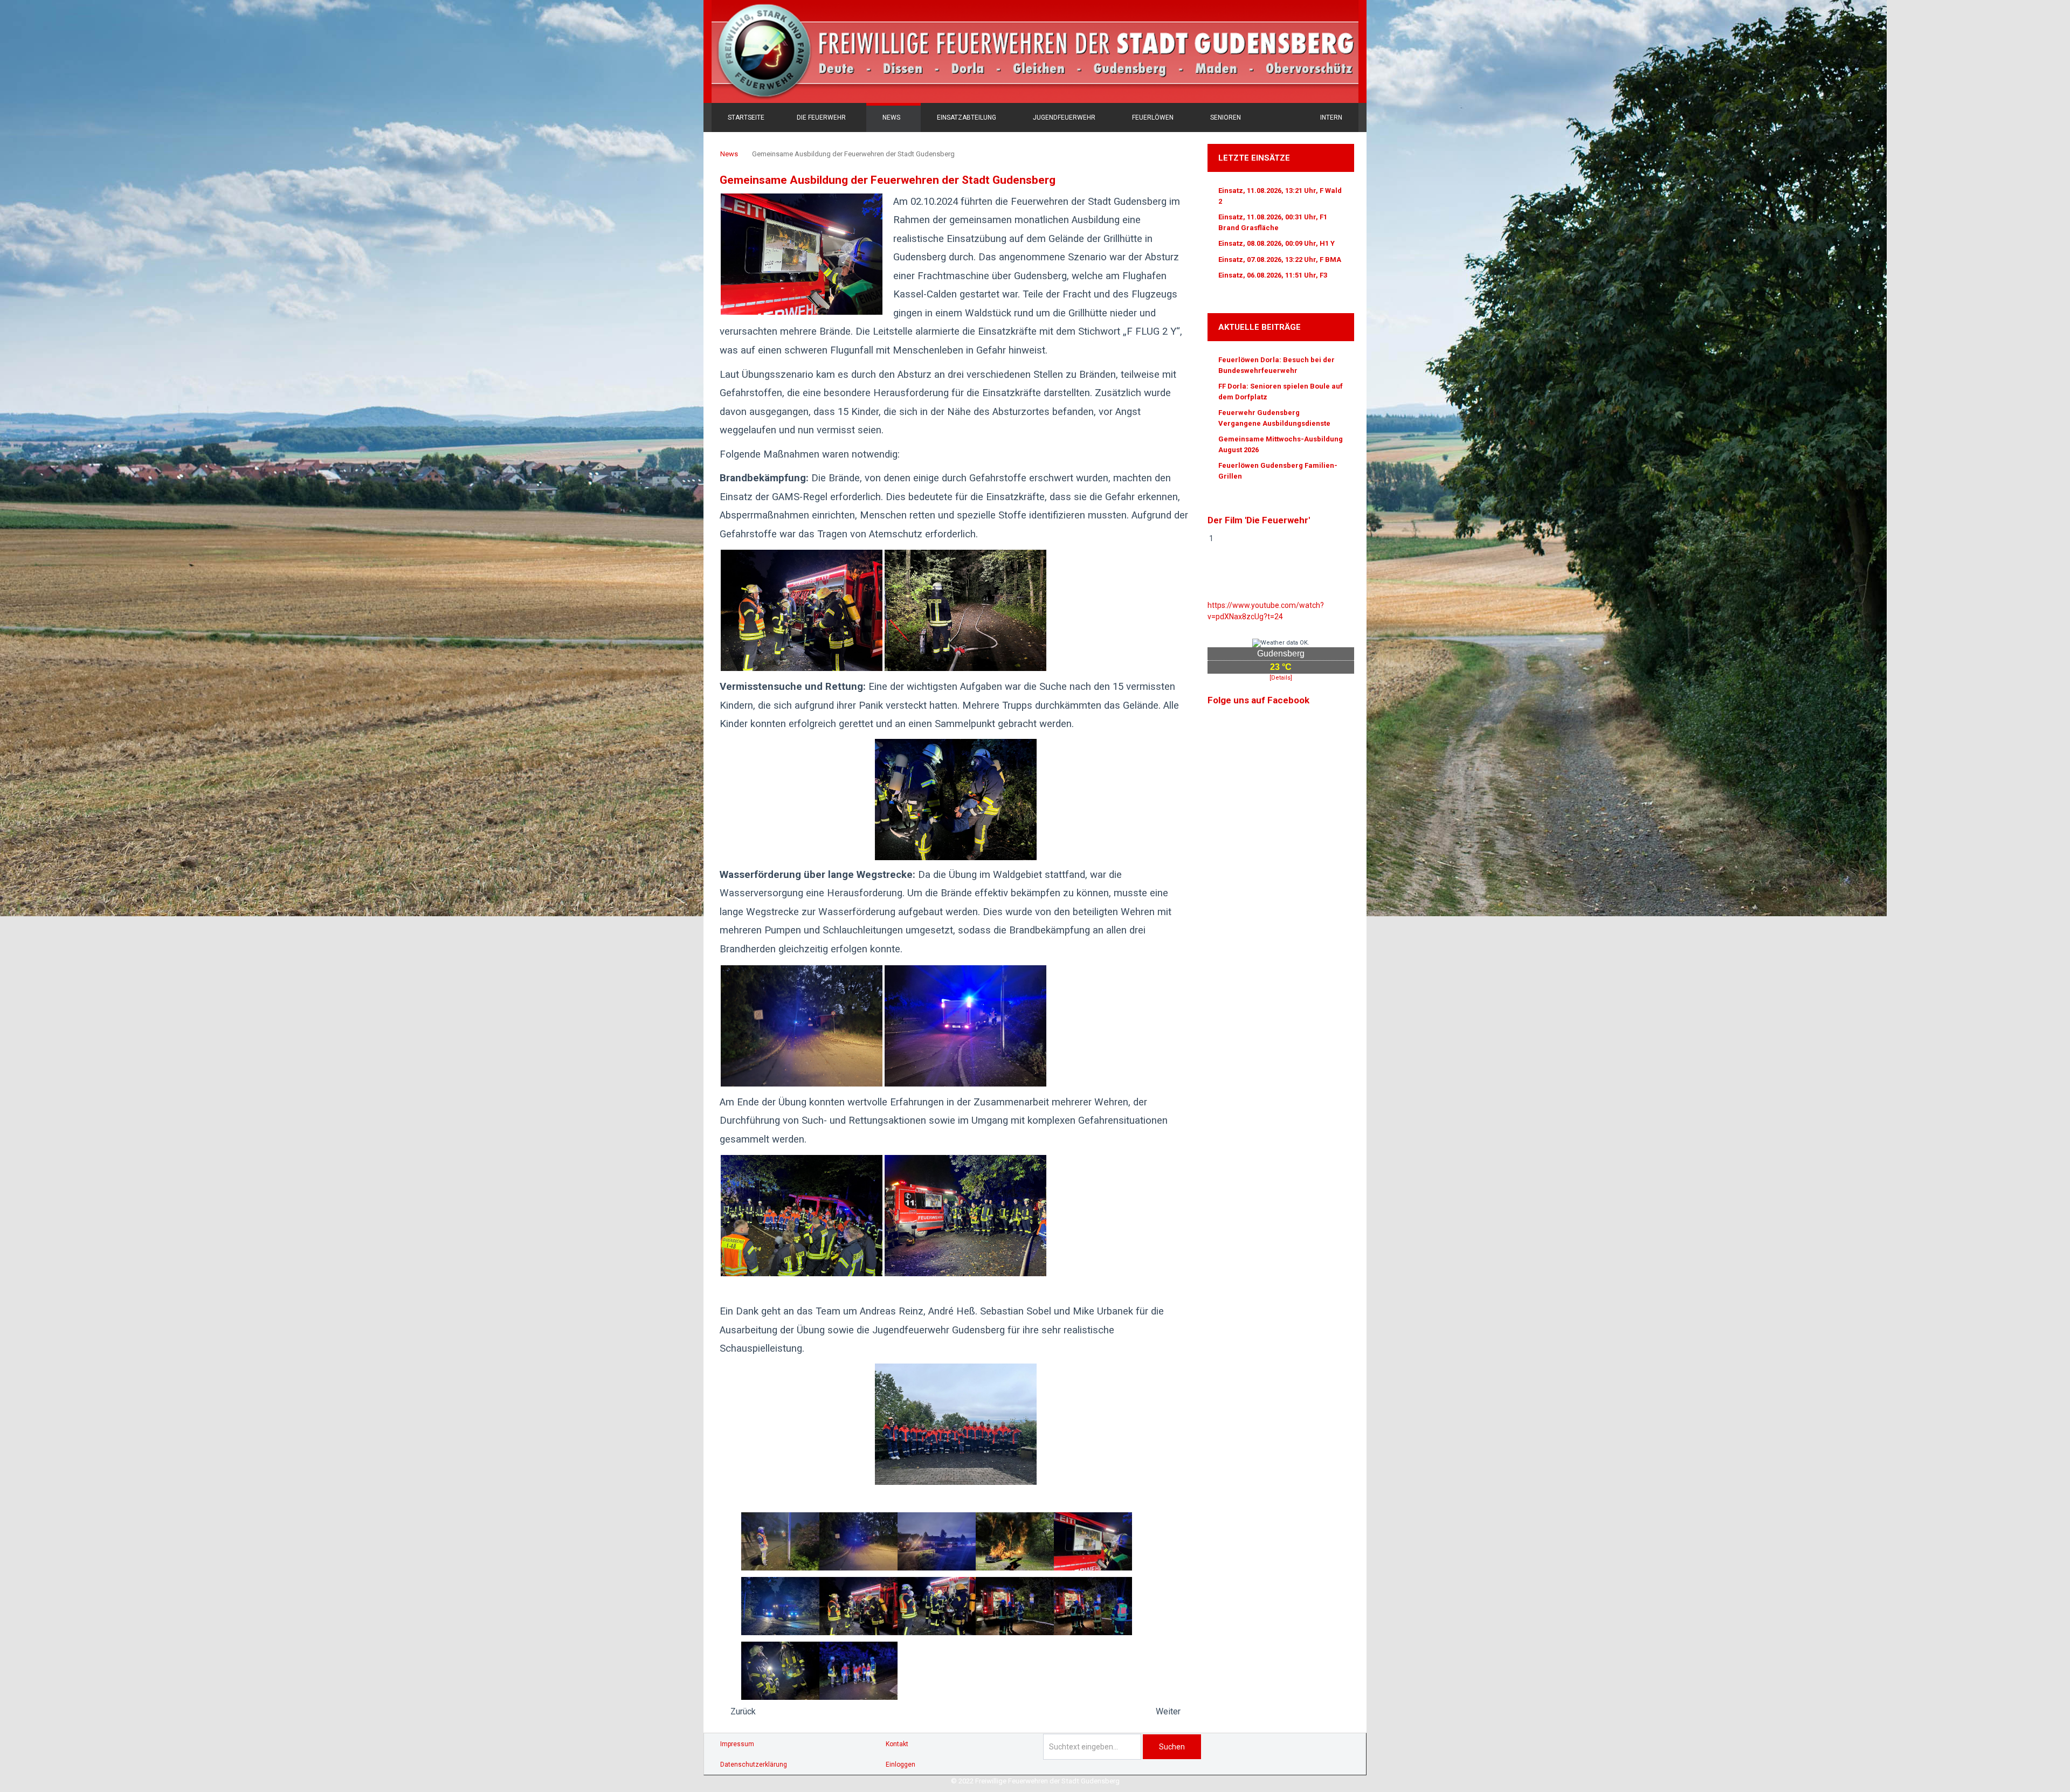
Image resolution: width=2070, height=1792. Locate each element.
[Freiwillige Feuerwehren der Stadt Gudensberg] (1035, 51)
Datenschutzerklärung (754, 1765)
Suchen (1172, 1747)
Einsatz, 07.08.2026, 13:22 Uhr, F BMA (1280, 260)
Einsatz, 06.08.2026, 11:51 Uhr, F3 (1273, 275)
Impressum (737, 1744)
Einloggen (901, 1765)
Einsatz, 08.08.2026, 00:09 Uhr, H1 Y (1276, 243)
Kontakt (897, 1744)
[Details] (1281, 678)
